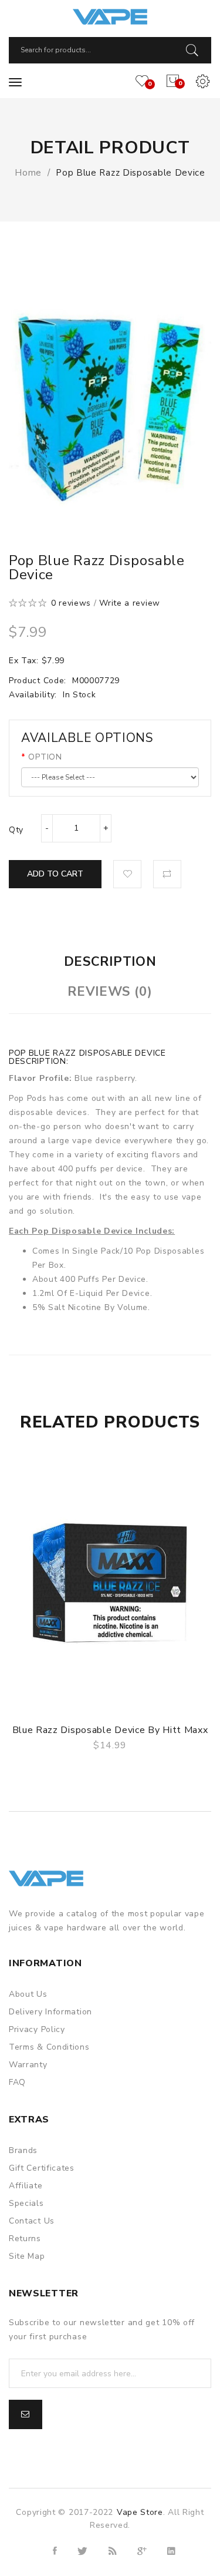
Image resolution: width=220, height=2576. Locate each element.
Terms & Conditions (49, 2047)
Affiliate (26, 2186)
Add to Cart (55, 874)
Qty (16, 830)
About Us (28, 1994)
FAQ (17, 2082)
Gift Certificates (42, 2168)
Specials (26, 2203)
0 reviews (71, 603)
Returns (25, 2239)
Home (28, 173)
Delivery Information (50, 2012)
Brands (23, 2150)
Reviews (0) (110, 992)
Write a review (130, 603)
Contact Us (32, 2221)
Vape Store (140, 2512)
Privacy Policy (37, 2029)
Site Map (27, 2256)
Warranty (28, 2065)
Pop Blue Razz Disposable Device (131, 173)
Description (110, 962)
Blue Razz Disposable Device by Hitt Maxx (110, 1730)
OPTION (45, 757)
